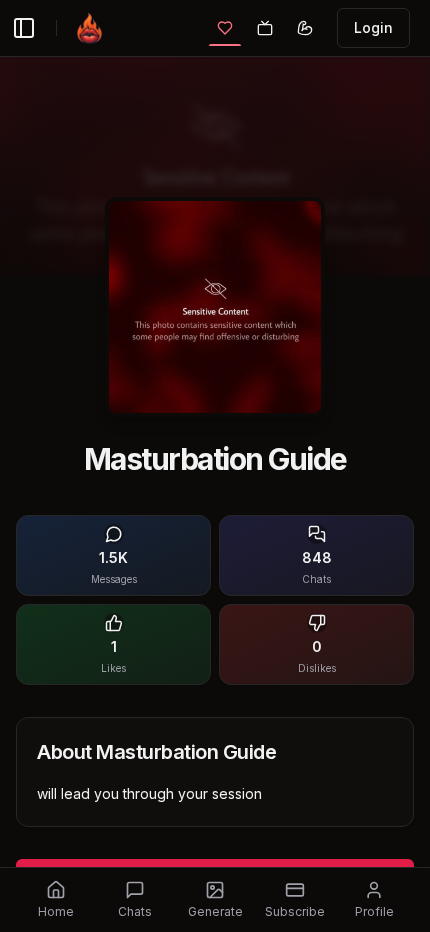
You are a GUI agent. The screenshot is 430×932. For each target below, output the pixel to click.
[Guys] (305, 28)
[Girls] (225, 28)
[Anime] (265, 28)
